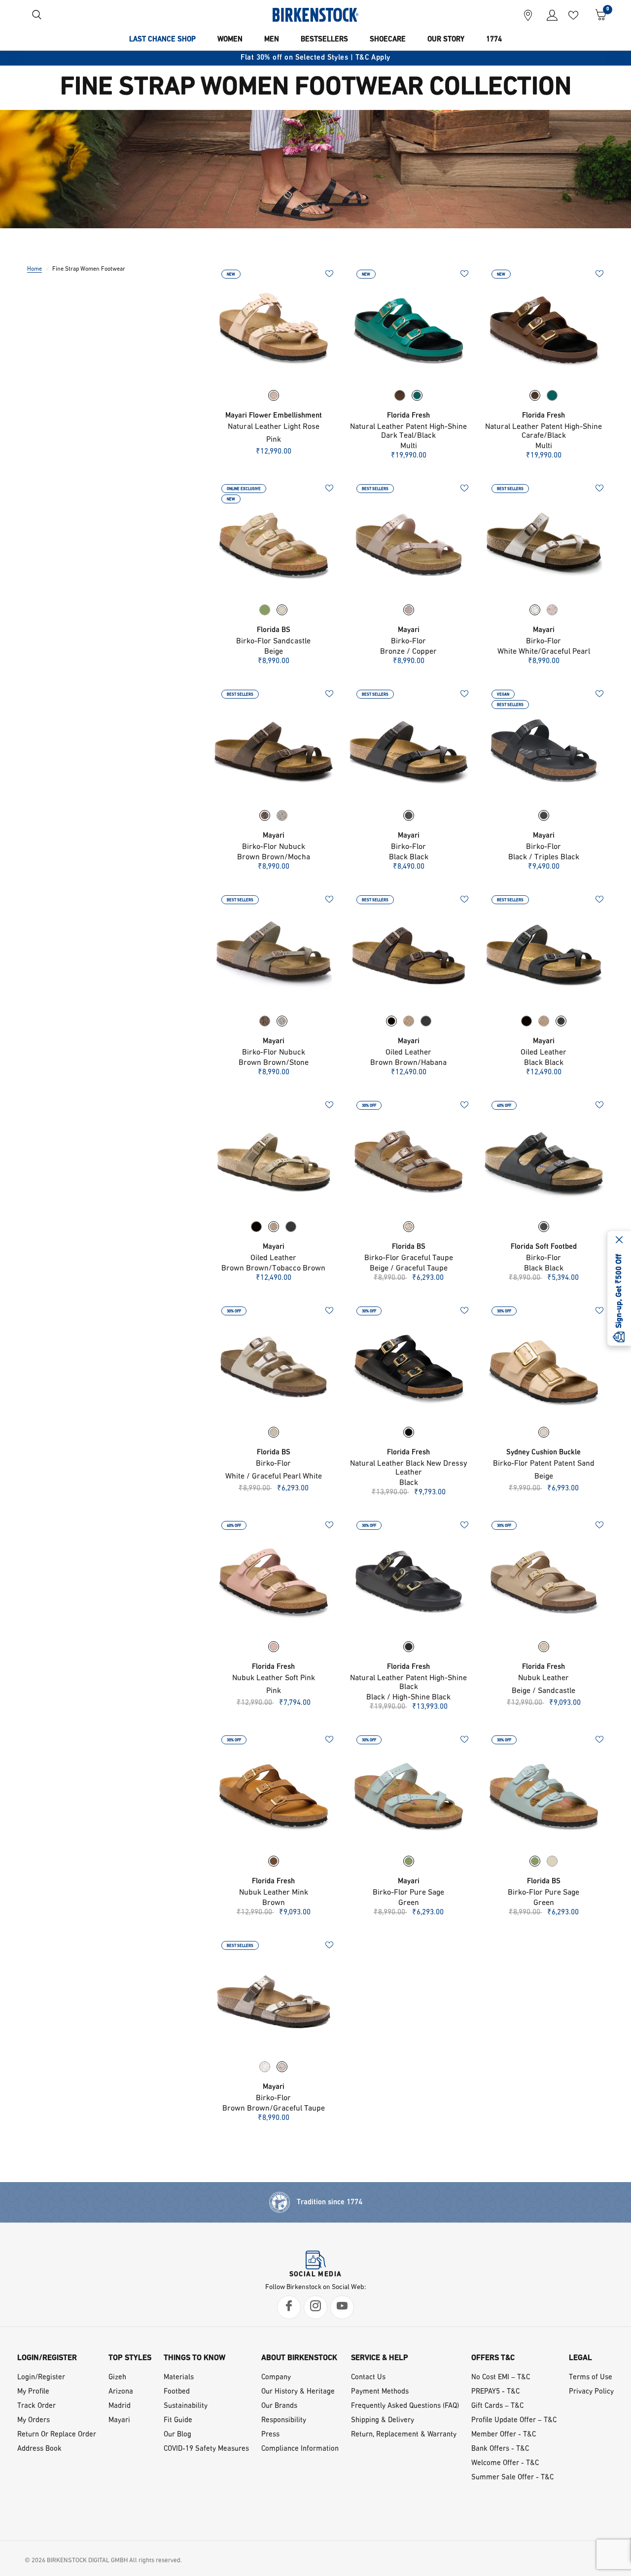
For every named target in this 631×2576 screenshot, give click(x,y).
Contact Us (368, 2378)
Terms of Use (591, 2378)
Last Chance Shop (162, 40)
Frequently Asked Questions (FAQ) (405, 2406)
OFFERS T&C (493, 2358)
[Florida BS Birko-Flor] (274, 1367)
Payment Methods (380, 2392)
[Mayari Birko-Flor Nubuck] (274, 750)
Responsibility (284, 2420)
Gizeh (117, 2378)
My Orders (34, 2420)
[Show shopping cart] (597, 15)
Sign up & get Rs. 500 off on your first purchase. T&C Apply (315, 58)
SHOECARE (388, 40)
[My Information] (548, 15)
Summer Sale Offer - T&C (512, 2478)
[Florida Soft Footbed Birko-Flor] (544, 1161)
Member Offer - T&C (504, 2435)
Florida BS (274, 630)
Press (270, 2435)
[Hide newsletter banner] (619, 1240)
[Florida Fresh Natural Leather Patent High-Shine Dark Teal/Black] (409, 330)
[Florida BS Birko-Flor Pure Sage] (544, 1796)
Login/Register (41, 2378)
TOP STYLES (130, 2358)
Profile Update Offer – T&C (514, 2420)
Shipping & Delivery (383, 2420)
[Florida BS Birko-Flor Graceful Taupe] (409, 1161)
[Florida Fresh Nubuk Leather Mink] (274, 1796)
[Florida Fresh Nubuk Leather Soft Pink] (274, 1581)
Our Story (446, 40)
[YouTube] (342, 2307)
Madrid (120, 2406)
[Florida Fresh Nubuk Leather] (544, 1581)
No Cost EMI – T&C (501, 2378)
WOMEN (230, 40)
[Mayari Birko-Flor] (409, 544)
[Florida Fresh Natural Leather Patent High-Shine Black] (409, 1581)
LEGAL (580, 2358)
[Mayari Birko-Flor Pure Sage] (409, 1796)
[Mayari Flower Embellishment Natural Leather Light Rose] (274, 330)
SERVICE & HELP (380, 2358)
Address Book (39, 2449)
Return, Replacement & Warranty (404, 2435)
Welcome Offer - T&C (505, 2463)
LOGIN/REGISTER (47, 2358)
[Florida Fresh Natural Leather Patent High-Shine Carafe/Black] (544, 330)
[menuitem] (162, 40)
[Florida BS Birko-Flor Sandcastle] (274, 544)
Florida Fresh (408, 416)
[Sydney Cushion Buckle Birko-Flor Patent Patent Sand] (544, 1367)
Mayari (409, 630)
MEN (272, 40)
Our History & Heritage (298, 2392)
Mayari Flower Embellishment (274, 416)
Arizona (121, 2392)
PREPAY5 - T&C (495, 2392)
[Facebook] (289, 2307)
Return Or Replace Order (57, 2435)
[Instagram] (315, 2307)
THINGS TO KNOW (194, 2358)
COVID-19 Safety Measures (206, 2449)
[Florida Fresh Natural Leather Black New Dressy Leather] (409, 1367)
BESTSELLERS (324, 40)
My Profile (33, 2392)
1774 (494, 40)
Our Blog (177, 2435)
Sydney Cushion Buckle (543, 1453)
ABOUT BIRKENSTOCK (299, 2358)
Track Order (36, 2406)
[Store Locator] (528, 15)
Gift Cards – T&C (497, 2406)
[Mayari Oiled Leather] (409, 955)
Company (276, 2378)
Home (35, 269)
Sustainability (186, 2406)
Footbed (177, 2392)
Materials (179, 2378)
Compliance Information (300, 2449)
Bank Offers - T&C (500, 2449)
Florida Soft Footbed (544, 1247)
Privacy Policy (591, 2392)
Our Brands (279, 2406)
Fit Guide (178, 2420)
